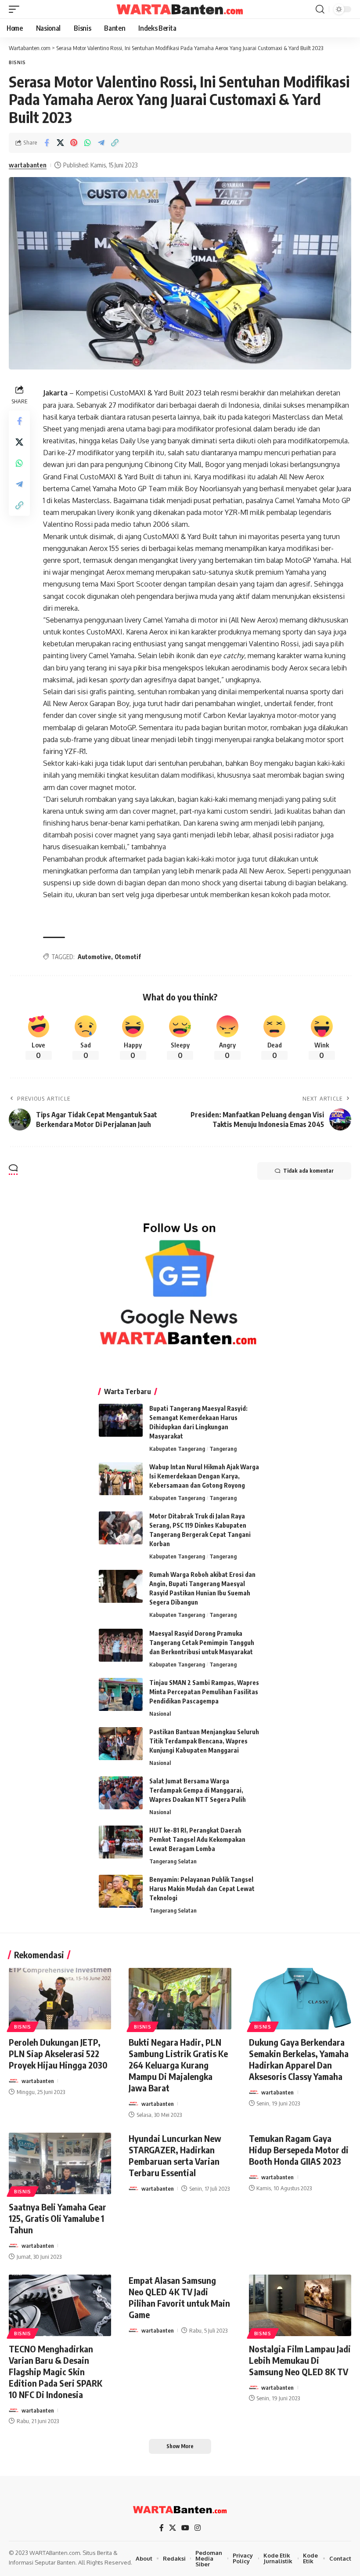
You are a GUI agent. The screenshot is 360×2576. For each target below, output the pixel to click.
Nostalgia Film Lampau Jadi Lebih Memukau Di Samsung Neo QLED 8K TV (300, 2360)
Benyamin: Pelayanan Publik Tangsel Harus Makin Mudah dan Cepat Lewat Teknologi (202, 1889)
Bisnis (17, 62)
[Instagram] (198, 2528)
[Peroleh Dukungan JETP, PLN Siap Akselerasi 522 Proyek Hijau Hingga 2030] (60, 1999)
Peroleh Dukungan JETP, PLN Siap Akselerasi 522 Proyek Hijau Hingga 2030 (58, 2053)
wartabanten (28, 165)
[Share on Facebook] (47, 143)
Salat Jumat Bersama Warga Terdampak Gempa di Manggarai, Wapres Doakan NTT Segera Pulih (198, 1790)
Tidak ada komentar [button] (308, 1171)
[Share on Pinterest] (74, 143)
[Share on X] (60, 143)
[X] (173, 2528)
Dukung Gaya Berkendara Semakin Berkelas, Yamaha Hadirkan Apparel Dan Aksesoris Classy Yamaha (299, 2059)
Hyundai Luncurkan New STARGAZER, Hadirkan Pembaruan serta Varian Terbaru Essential (175, 2155)
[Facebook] (162, 2528)
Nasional (160, 1714)
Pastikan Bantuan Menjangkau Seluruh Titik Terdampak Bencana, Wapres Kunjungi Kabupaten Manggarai (204, 1741)
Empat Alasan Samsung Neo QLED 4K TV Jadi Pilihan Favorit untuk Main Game (179, 2297)
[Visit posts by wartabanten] (14, 2081)
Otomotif (128, 957)
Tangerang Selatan (173, 1861)
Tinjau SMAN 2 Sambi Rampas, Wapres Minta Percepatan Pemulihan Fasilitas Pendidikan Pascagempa (204, 1692)
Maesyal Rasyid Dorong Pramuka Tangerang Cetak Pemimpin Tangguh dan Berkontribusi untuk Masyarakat (202, 1643)
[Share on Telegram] (101, 143)
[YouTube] (185, 2528)
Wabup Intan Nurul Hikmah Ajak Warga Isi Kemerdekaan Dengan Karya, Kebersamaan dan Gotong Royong (204, 1476)
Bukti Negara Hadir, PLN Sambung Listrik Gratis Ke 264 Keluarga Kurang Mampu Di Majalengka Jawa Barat (178, 2065)
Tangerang (223, 1449)
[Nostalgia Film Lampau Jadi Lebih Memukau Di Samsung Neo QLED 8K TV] (300, 2305)
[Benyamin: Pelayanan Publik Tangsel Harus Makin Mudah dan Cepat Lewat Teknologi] (121, 1891)
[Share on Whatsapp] (87, 143)
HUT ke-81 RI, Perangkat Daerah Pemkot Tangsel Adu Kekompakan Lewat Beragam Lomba (197, 1839)
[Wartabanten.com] (180, 9)
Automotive (94, 957)
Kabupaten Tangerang (177, 1449)
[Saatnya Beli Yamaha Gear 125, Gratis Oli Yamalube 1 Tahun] (60, 2163)
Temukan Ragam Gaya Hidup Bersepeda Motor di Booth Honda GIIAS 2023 (299, 2150)
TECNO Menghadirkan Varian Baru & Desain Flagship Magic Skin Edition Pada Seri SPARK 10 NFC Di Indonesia (56, 2371)
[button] (16, 9)
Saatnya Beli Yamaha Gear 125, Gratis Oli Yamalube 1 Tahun (58, 2218)
